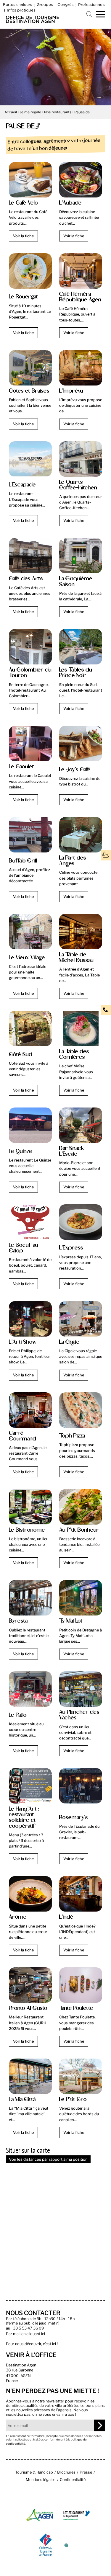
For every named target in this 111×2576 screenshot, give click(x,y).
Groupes (45, 4)
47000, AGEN (18, 2376)
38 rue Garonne (20, 2370)
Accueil (11, 112)
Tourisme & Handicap (34, 2472)
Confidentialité (73, 2480)
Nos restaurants (58, 112)
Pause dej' (83, 112)
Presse (86, 2472)
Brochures (66, 2472)
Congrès (65, 4)
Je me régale (30, 112)
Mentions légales (41, 2480)
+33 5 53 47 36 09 (27, 2328)
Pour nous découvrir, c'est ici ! (32, 2344)
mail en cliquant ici (29, 2334)
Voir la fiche (23, 236)
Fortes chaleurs (17, 4)
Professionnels (92, 4)
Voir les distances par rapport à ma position (48, 2159)
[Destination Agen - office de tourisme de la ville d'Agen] (33, 21)
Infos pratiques (21, 10)
